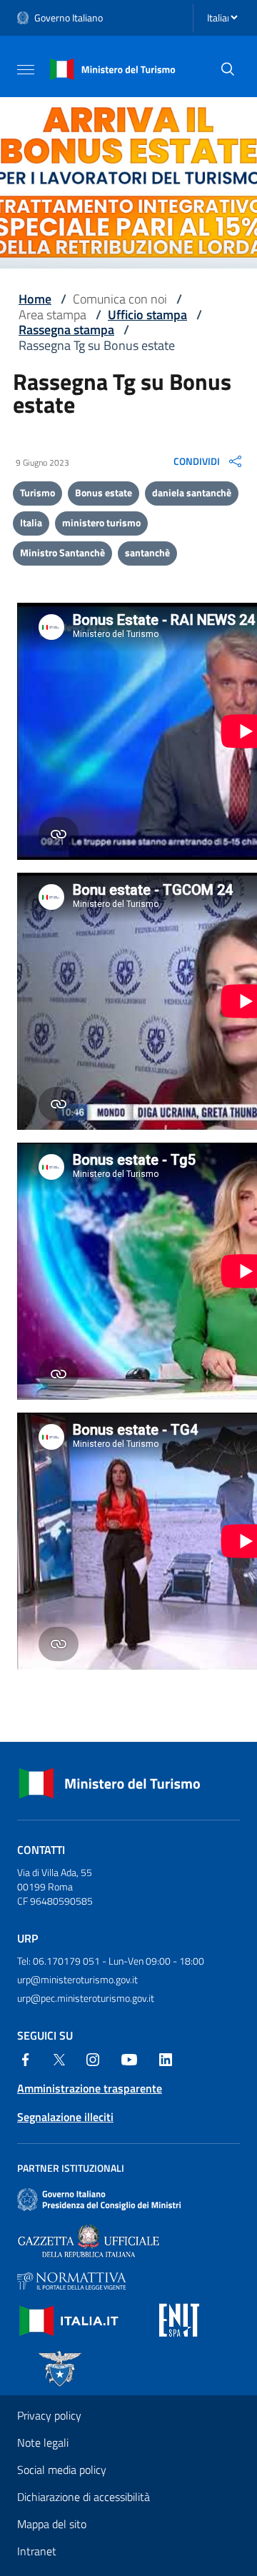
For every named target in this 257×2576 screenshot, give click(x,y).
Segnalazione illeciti (65, 2117)
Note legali (43, 2442)
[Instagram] (93, 2058)
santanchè (147, 552)
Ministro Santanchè (62, 552)
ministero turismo (101, 522)
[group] (209, 461)
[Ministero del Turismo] (113, 68)
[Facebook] (26, 2058)
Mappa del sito (52, 2524)
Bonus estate (104, 492)
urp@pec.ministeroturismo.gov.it (86, 1998)
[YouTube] (129, 2058)
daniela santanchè (192, 492)
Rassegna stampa (66, 330)
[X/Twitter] (59, 2058)
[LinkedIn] (166, 2058)
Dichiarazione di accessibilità (84, 2497)
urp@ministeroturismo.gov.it (77, 1979)
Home (35, 299)
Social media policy (62, 2470)
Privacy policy (49, 2415)
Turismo (37, 492)
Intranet (37, 2551)
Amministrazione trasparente (90, 2088)
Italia (31, 522)
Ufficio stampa (147, 315)
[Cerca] (228, 69)
